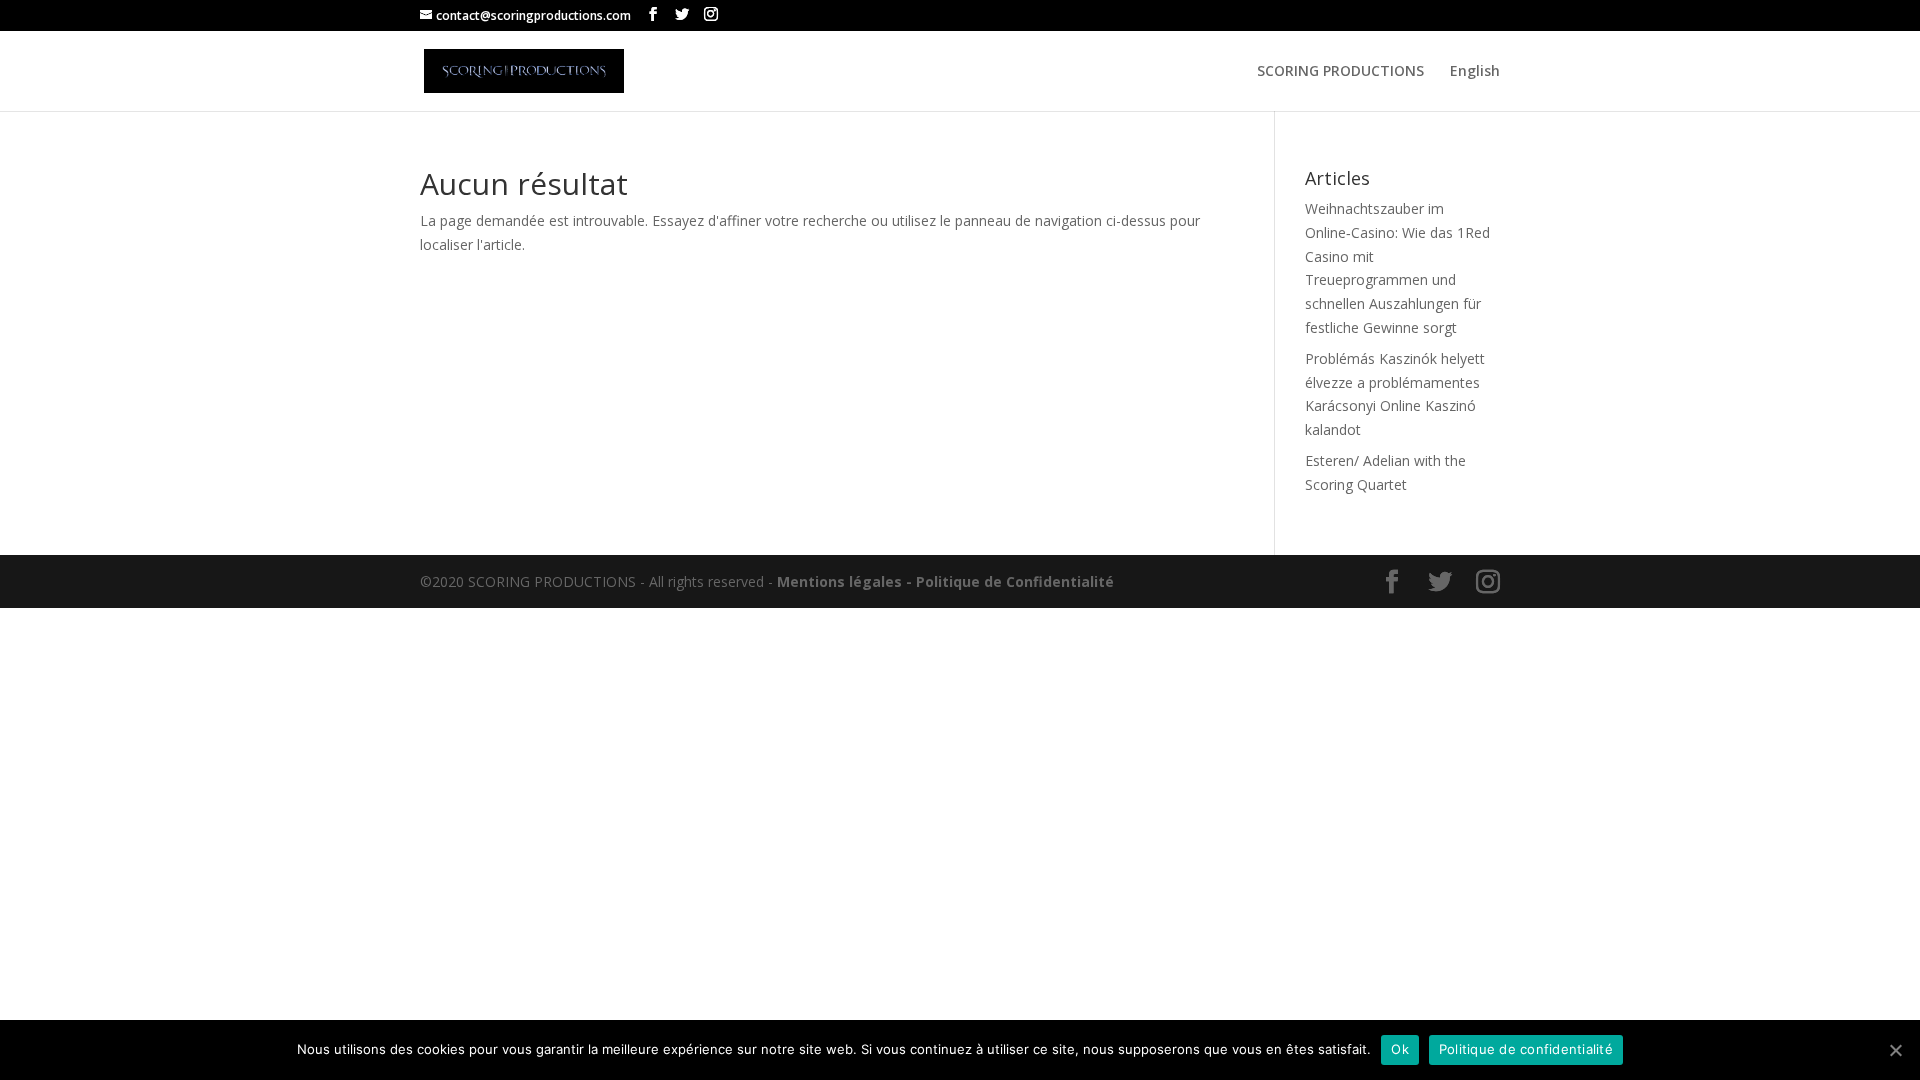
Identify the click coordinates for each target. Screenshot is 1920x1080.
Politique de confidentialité (1526, 1049)
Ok (1400, 1049)
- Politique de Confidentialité (1010, 581)
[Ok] (1895, 1050)
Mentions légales (839, 581)
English (1475, 72)
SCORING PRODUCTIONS (1340, 72)
